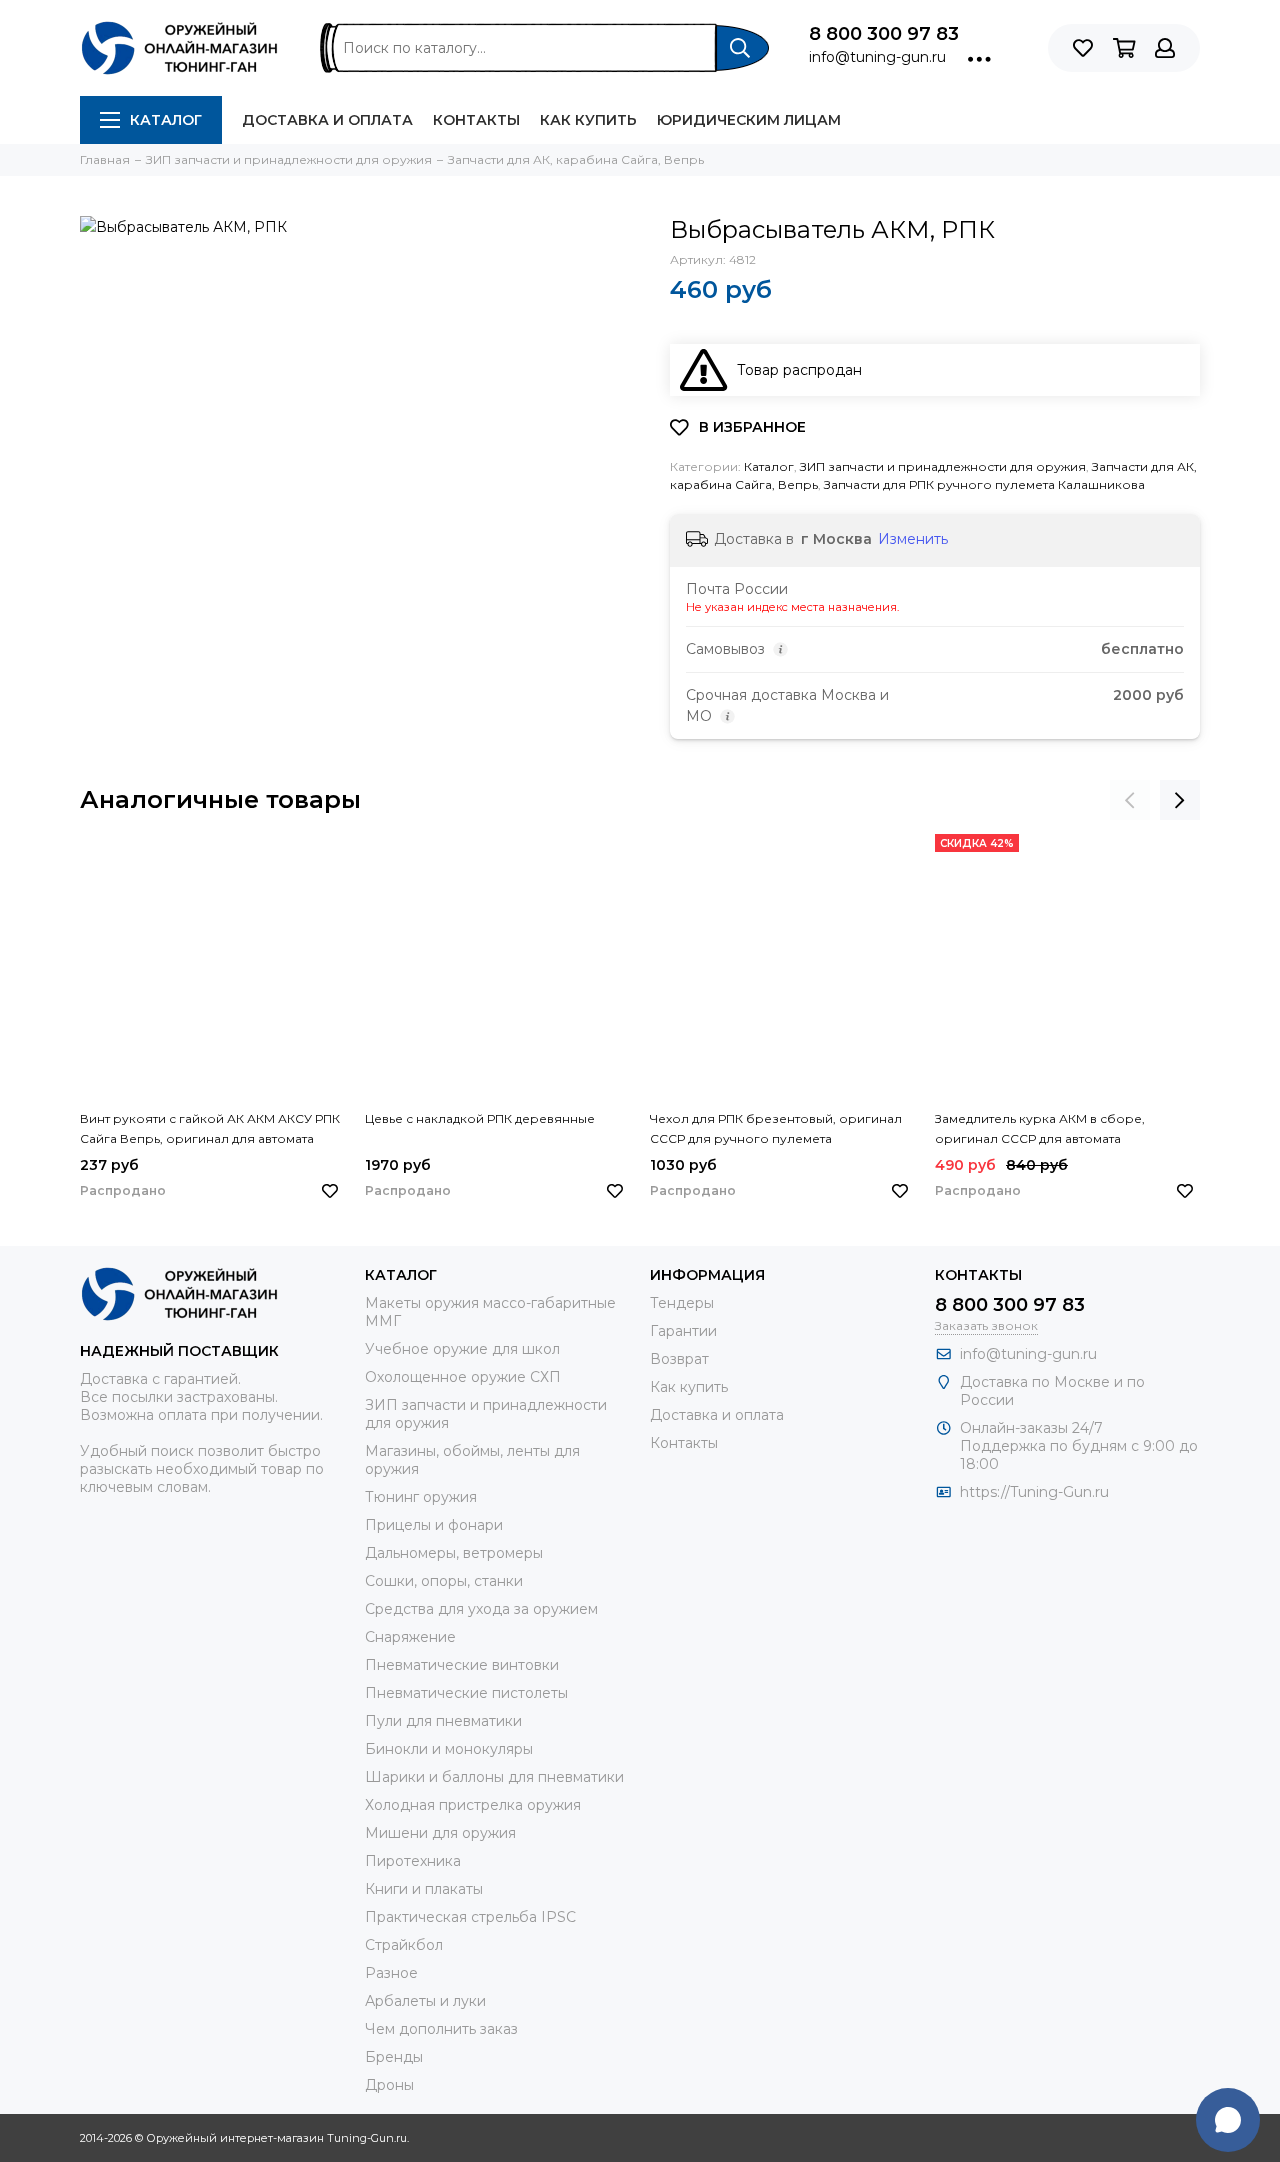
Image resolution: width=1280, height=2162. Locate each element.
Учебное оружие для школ (462, 1349)
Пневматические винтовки (462, 1665)
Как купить (588, 120)
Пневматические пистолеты (466, 1693)
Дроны (389, 2085)
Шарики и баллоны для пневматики (494, 1777)
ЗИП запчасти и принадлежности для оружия (943, 466)
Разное (391, 1973)
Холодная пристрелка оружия (473, 1805)
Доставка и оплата (327, 120)
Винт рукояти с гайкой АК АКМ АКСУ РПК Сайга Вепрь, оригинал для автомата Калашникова (210, 1130)
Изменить (913, 539)
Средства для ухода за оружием (481, 1609)
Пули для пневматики (443, 1721)
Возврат (679, 1359)
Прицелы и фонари (434, 1525)
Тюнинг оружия (421, 1497)
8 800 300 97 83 (884, 34)
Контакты (476, 120)
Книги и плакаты (424, 1889)
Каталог (166, 120)
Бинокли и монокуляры (449, 1749)
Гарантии (683, 1331)
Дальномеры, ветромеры (454, 1553)
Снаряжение (410, 1637)
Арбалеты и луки (425, 2001)
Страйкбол (404, 1945)
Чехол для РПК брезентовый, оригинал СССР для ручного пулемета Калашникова (776, 1130)
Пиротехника (413, 1861)
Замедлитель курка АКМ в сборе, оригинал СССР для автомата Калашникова (1040, 1130)
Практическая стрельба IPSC (470, 1917)
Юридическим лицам (749, 120)
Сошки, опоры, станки (444, 1581)
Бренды (394, 2057)
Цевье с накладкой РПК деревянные (480, 1118)
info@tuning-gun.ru (877, 57)
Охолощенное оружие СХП (463, 1377)
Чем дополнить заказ (441, 2029)
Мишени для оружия (440, 1833)
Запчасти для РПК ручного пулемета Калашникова (984, 484)
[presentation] (1130, 800)
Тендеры (682, 1303)
